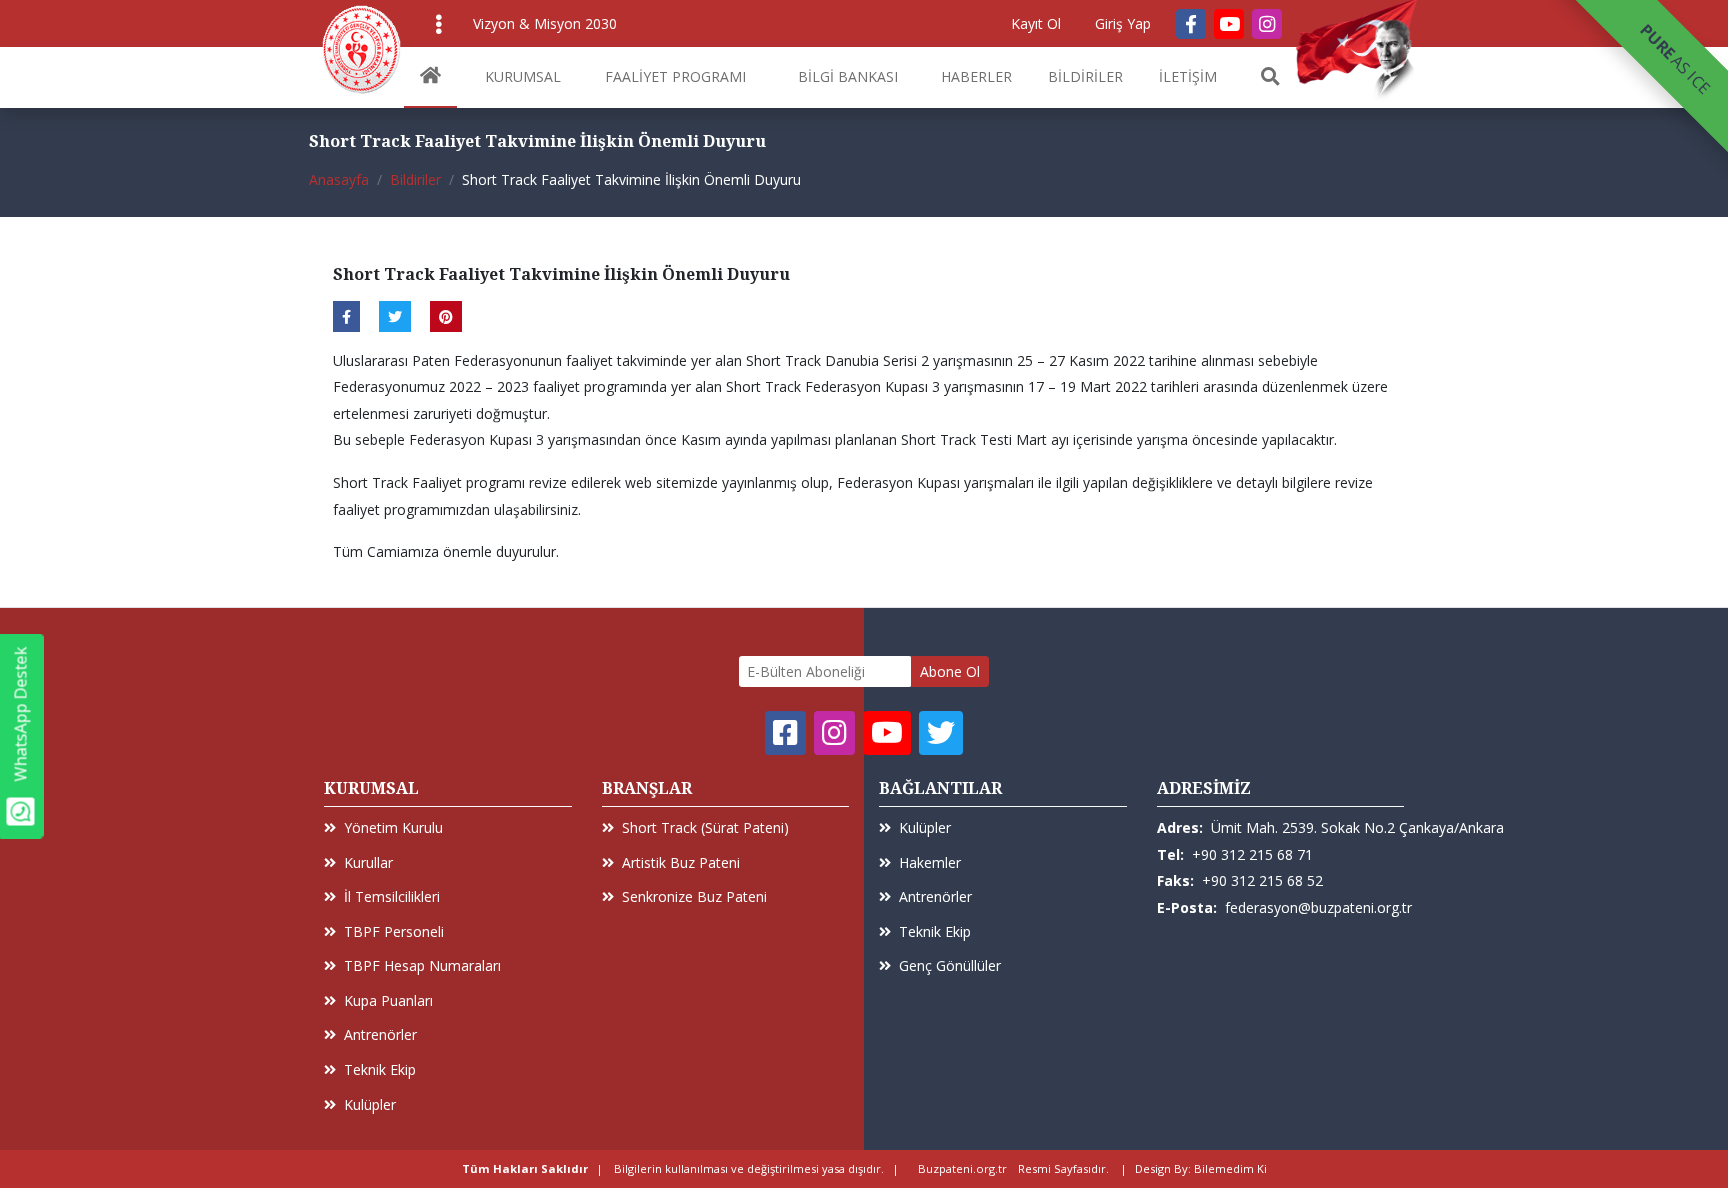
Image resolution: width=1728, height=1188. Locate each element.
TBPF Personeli (394, 931)
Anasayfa (339, 179)
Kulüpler (370, 1104)
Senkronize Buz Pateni (694, 896)
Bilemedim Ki (1230, 1168)
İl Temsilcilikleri (392, 896)
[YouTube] (1229, 24)
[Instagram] (1267, 24)
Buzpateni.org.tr (962, 1168)
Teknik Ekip (380, 1069)
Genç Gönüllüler (950, 965)
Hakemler (930, 862)
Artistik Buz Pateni (681, 862)
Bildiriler (415, 179)
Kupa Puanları (388, 1000)
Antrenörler (380, 1034)
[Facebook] (1191, 24)
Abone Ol (950, 671)
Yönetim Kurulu (393, 827)
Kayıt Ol (1036, 23)
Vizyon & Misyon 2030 (545, 23)
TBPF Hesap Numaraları (422, 965)
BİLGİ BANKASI (848, 76)
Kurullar (368, 862)
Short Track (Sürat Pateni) (705, 827)
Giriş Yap (1123, 23)
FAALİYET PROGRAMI (675, 76)
